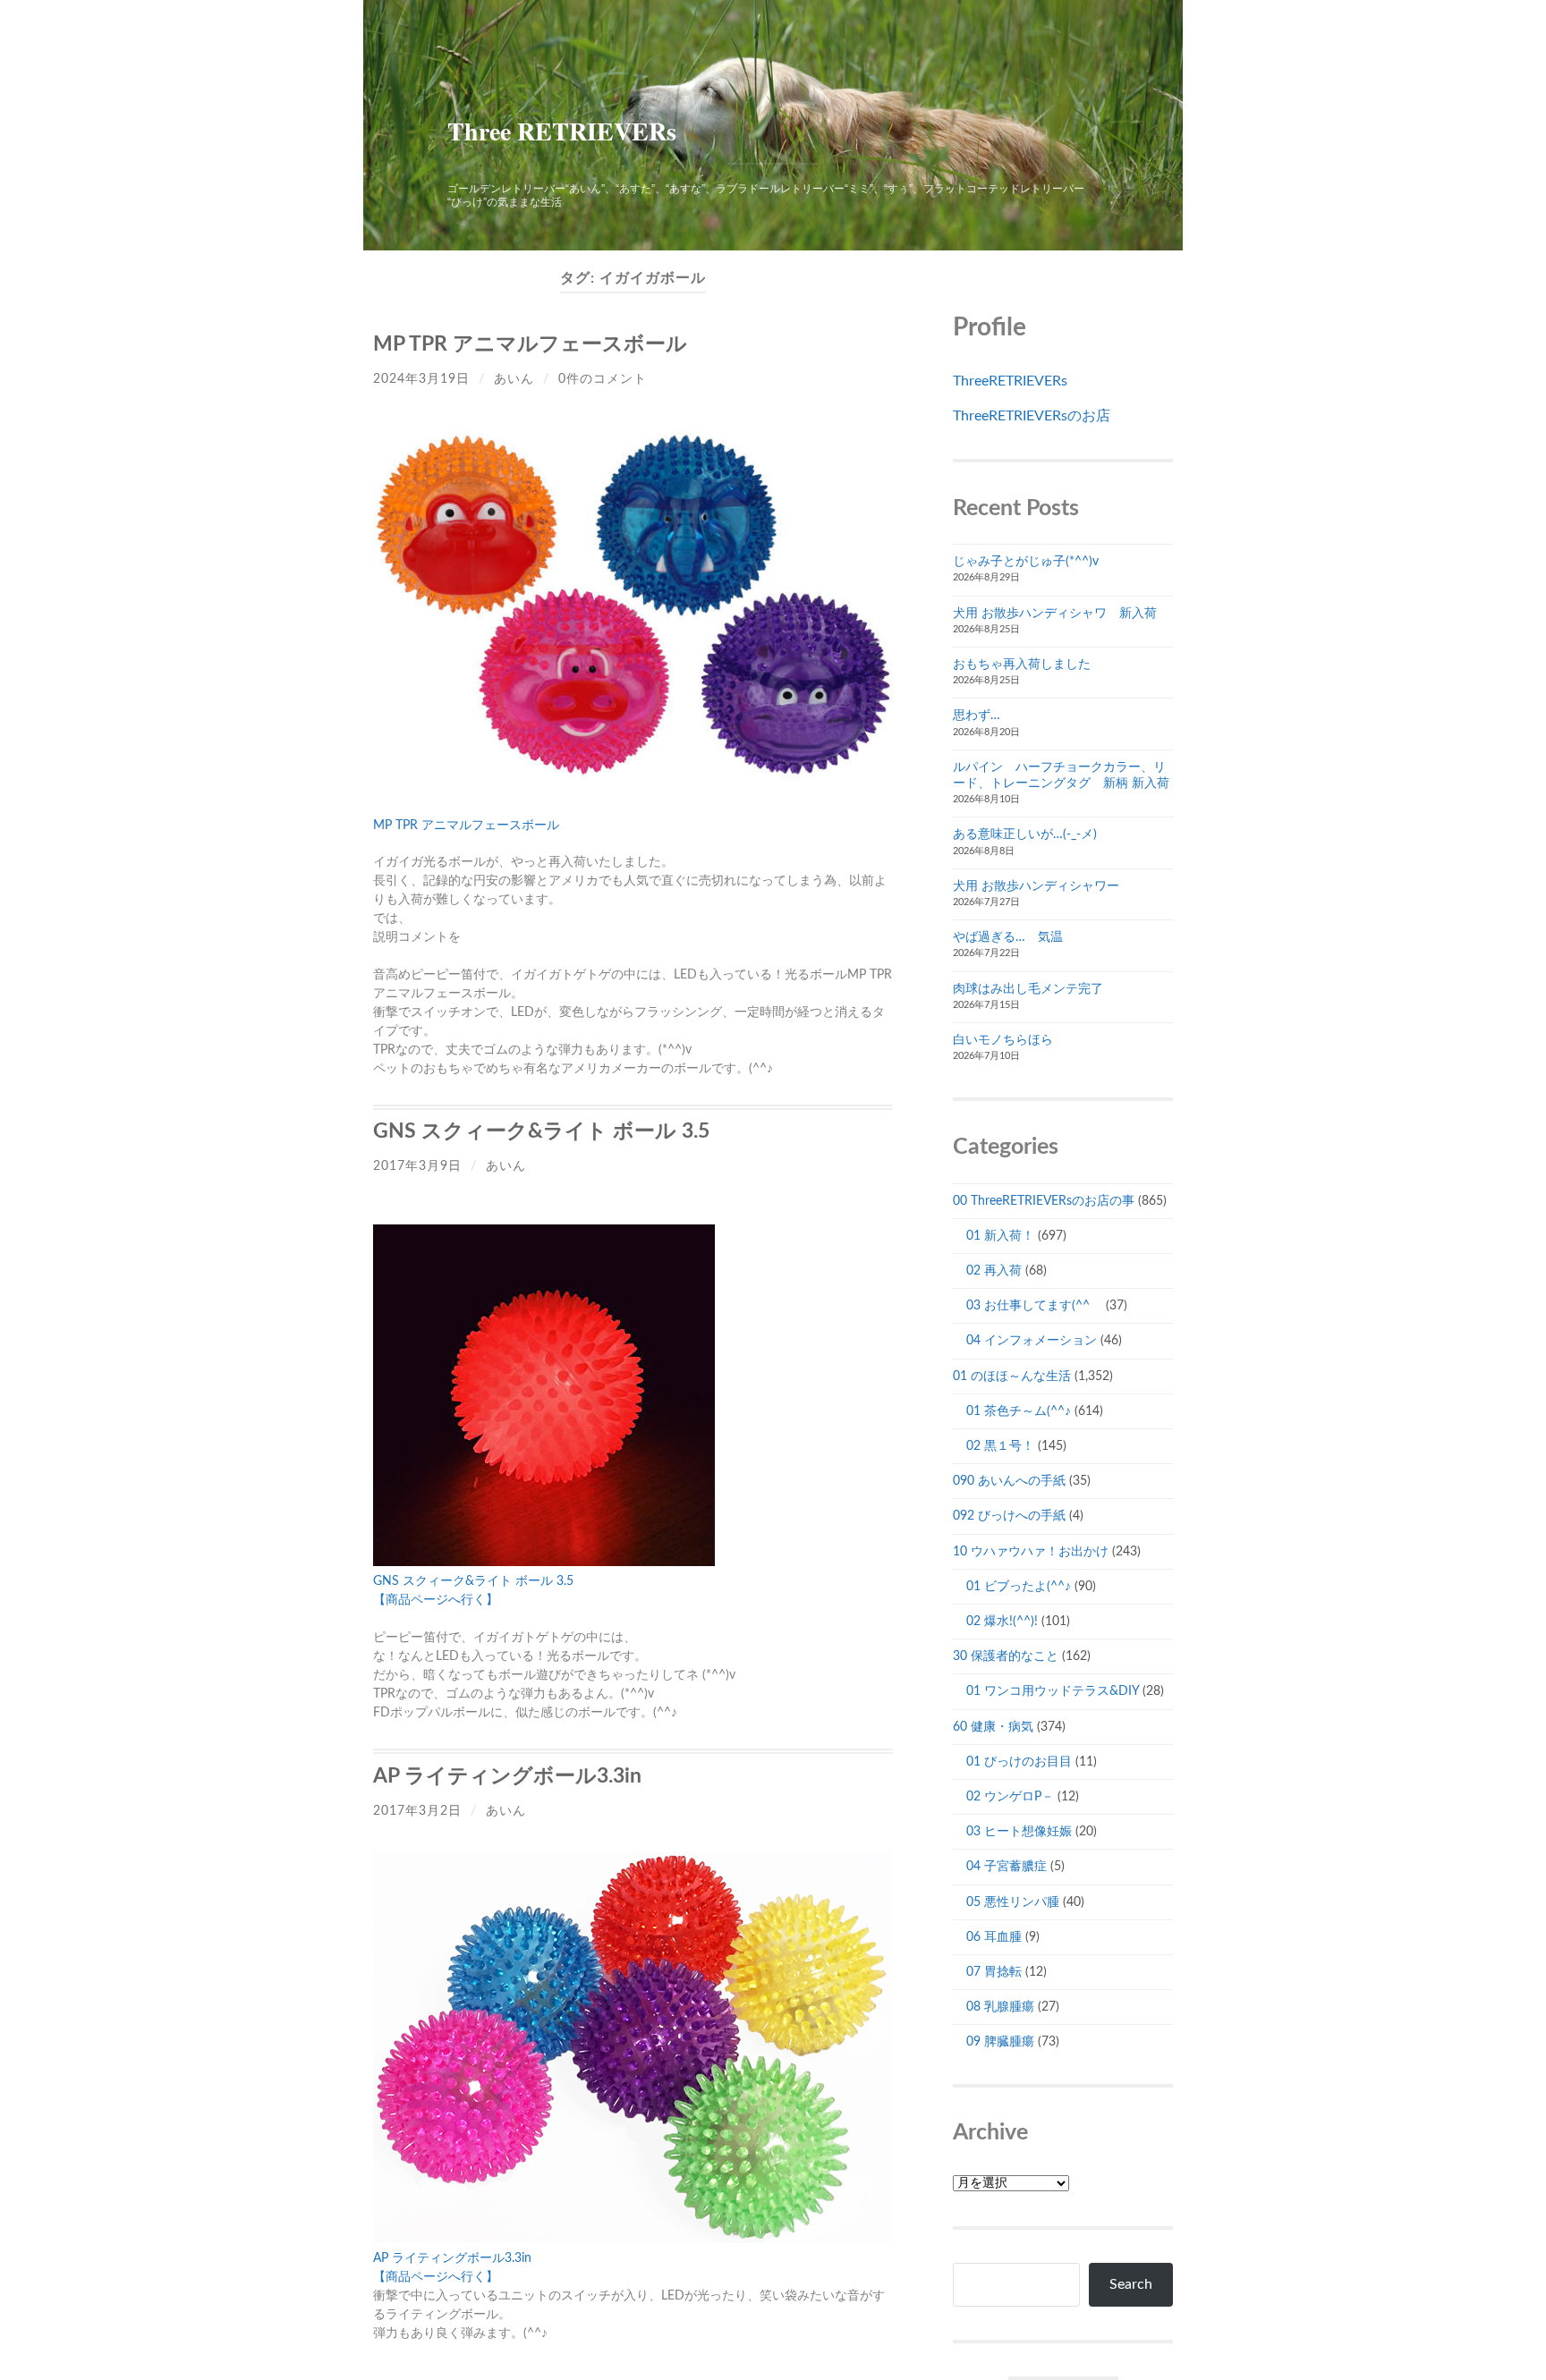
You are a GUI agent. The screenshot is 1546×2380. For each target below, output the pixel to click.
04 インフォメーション (1032, 1341)
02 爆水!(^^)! (1002, 1622)
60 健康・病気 (993, 1727)
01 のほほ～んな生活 (1012, 1376)
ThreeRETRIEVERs (1010, 381)
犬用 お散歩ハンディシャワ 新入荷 (1055, 614)
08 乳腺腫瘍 (1000, 2007)
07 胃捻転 (994, 1972)
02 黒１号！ (1000, 1446)
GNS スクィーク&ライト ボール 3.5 (541, 1131)
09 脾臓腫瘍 (1000, 2042)
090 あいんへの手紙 (1009, 1481)
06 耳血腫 (994, 1937)
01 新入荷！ (1000, 1236)
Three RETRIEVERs (562, 131)
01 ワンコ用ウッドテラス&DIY (1053, 1691)
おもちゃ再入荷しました (1022, 665)
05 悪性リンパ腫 (1013, 1902)
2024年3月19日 (421, 379)
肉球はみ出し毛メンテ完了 (1028, 989)
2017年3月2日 (417, 1811)
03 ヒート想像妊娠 (1019, 1832)
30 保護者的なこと (1006, 1656)
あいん (514, 379)
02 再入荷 (994, 1271)
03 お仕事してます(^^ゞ (1034, 1306)
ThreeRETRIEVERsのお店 (1032, 416)
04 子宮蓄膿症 (1007, 1867)
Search (1131, 2284)
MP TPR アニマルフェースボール (530, 344)
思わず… (977, 716)
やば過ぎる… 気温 (1008, 937)
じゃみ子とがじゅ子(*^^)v (1026, 562)
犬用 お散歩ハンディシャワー (1036, 886)
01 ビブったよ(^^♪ (1019, 1587)
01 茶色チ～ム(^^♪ (1019, 1411)
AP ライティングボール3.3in (507, 1776)
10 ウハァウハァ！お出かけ (1031, 1552)
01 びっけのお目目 (1019, 1762)
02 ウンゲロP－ (1010, 1797)
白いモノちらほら (1003, 1040)
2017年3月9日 (417, 1166)
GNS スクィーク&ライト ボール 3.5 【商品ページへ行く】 (473, 1591)
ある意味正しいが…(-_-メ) (1025, 834)
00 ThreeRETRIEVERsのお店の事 (1044, 1201)
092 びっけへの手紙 (1009, 1516)
